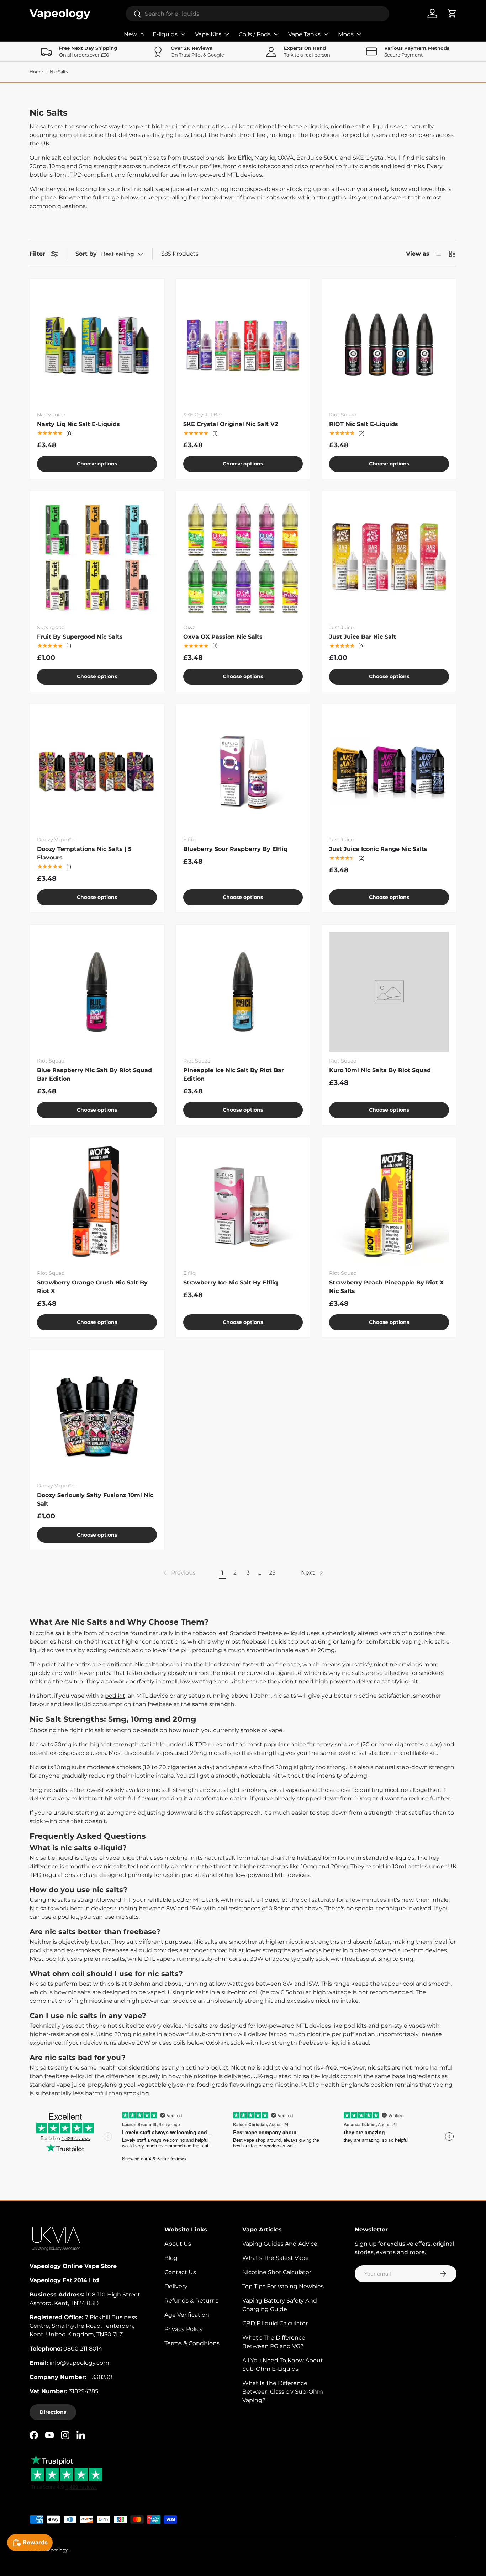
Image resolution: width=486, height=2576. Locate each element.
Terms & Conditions (192, 2343)
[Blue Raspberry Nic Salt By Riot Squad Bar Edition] (97, 992)
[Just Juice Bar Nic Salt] (389, 558)
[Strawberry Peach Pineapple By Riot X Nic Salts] (389, 1204)
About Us (178, 2244)
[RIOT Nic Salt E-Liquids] (389, 346)
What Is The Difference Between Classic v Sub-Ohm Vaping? (283, 2392)
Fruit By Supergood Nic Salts (80, 637)
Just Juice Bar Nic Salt (363, 637)
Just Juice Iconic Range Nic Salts (378, 849)
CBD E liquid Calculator (275, 2323)
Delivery (176, 2286)
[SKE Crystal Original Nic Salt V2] (243, 346)
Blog (171, 2258)
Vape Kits (208, 34)
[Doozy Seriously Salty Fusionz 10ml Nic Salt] (97, 1417)
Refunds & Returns (191, 2301)
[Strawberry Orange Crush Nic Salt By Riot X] (97, 1204)
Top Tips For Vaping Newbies (283, 2286)
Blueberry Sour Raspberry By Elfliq (235, 849)
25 (272, 1573)
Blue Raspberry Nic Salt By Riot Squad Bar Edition (94, 1074)
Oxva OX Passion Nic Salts (223, 637)
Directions (53, 2412)
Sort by (86, 254)
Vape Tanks (304, 34)
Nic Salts (59, 72)
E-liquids (165, 34)
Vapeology (57, 2550)
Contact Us (180, 2272)
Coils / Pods (255, 34)
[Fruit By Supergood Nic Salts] (97, 558)
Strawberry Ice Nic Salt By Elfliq (231, 1282)
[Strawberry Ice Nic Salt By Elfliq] (243, 1204)
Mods (346, 34)
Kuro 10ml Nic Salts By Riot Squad (380, 1070)
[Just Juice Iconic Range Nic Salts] (389, 771)
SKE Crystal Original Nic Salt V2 (231, 424)
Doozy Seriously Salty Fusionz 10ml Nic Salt (95, 1499)
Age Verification (187, 2315)
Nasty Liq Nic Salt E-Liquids (78, 424)
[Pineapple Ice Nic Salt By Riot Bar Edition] (243, 992)
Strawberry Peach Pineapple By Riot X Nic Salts (386, 1287)
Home (36, 72)
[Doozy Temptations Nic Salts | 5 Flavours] (97, 771)
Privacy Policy (184, 2329)
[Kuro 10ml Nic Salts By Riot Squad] (389, 992)
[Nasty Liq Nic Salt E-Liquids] (97, 346)
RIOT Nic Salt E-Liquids (364, 424)
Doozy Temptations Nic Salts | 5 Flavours (84, 853)
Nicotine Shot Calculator (277, 2272)
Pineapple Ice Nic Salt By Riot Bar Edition (234, 1074)
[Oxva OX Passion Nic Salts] (243, 558)
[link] (179, 1573)
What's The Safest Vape (276, 2258)
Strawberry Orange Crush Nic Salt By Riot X (92, 1287)
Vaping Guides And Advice (280, 2244)
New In (134, 34)
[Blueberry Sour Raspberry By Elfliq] (243, 771)
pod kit (360, 135)
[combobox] (258, 14)
